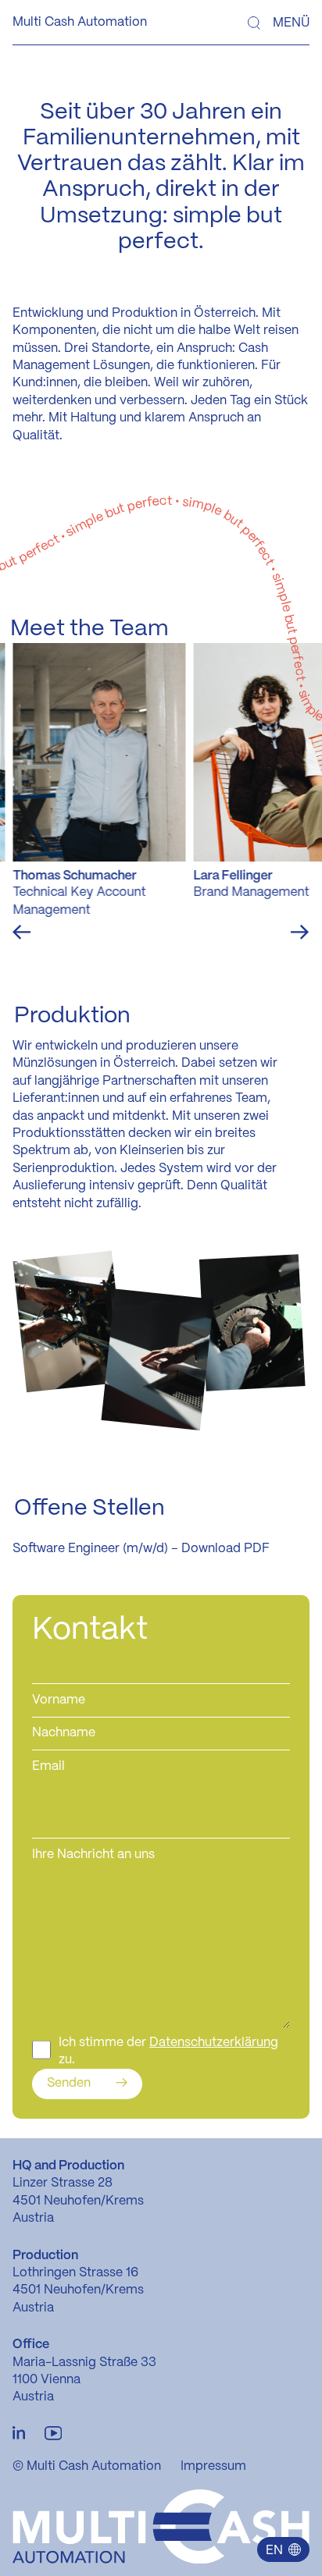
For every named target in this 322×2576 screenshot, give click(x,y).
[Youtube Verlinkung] (53, 2434)
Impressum (213, 2466)
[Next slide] (300, 932)
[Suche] (254, 23)
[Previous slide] (21, 932)
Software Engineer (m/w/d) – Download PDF (141, 1549)
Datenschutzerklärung (214, 2043)
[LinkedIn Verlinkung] (19, 2434)
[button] (283, 2549)
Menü (291, 23)
